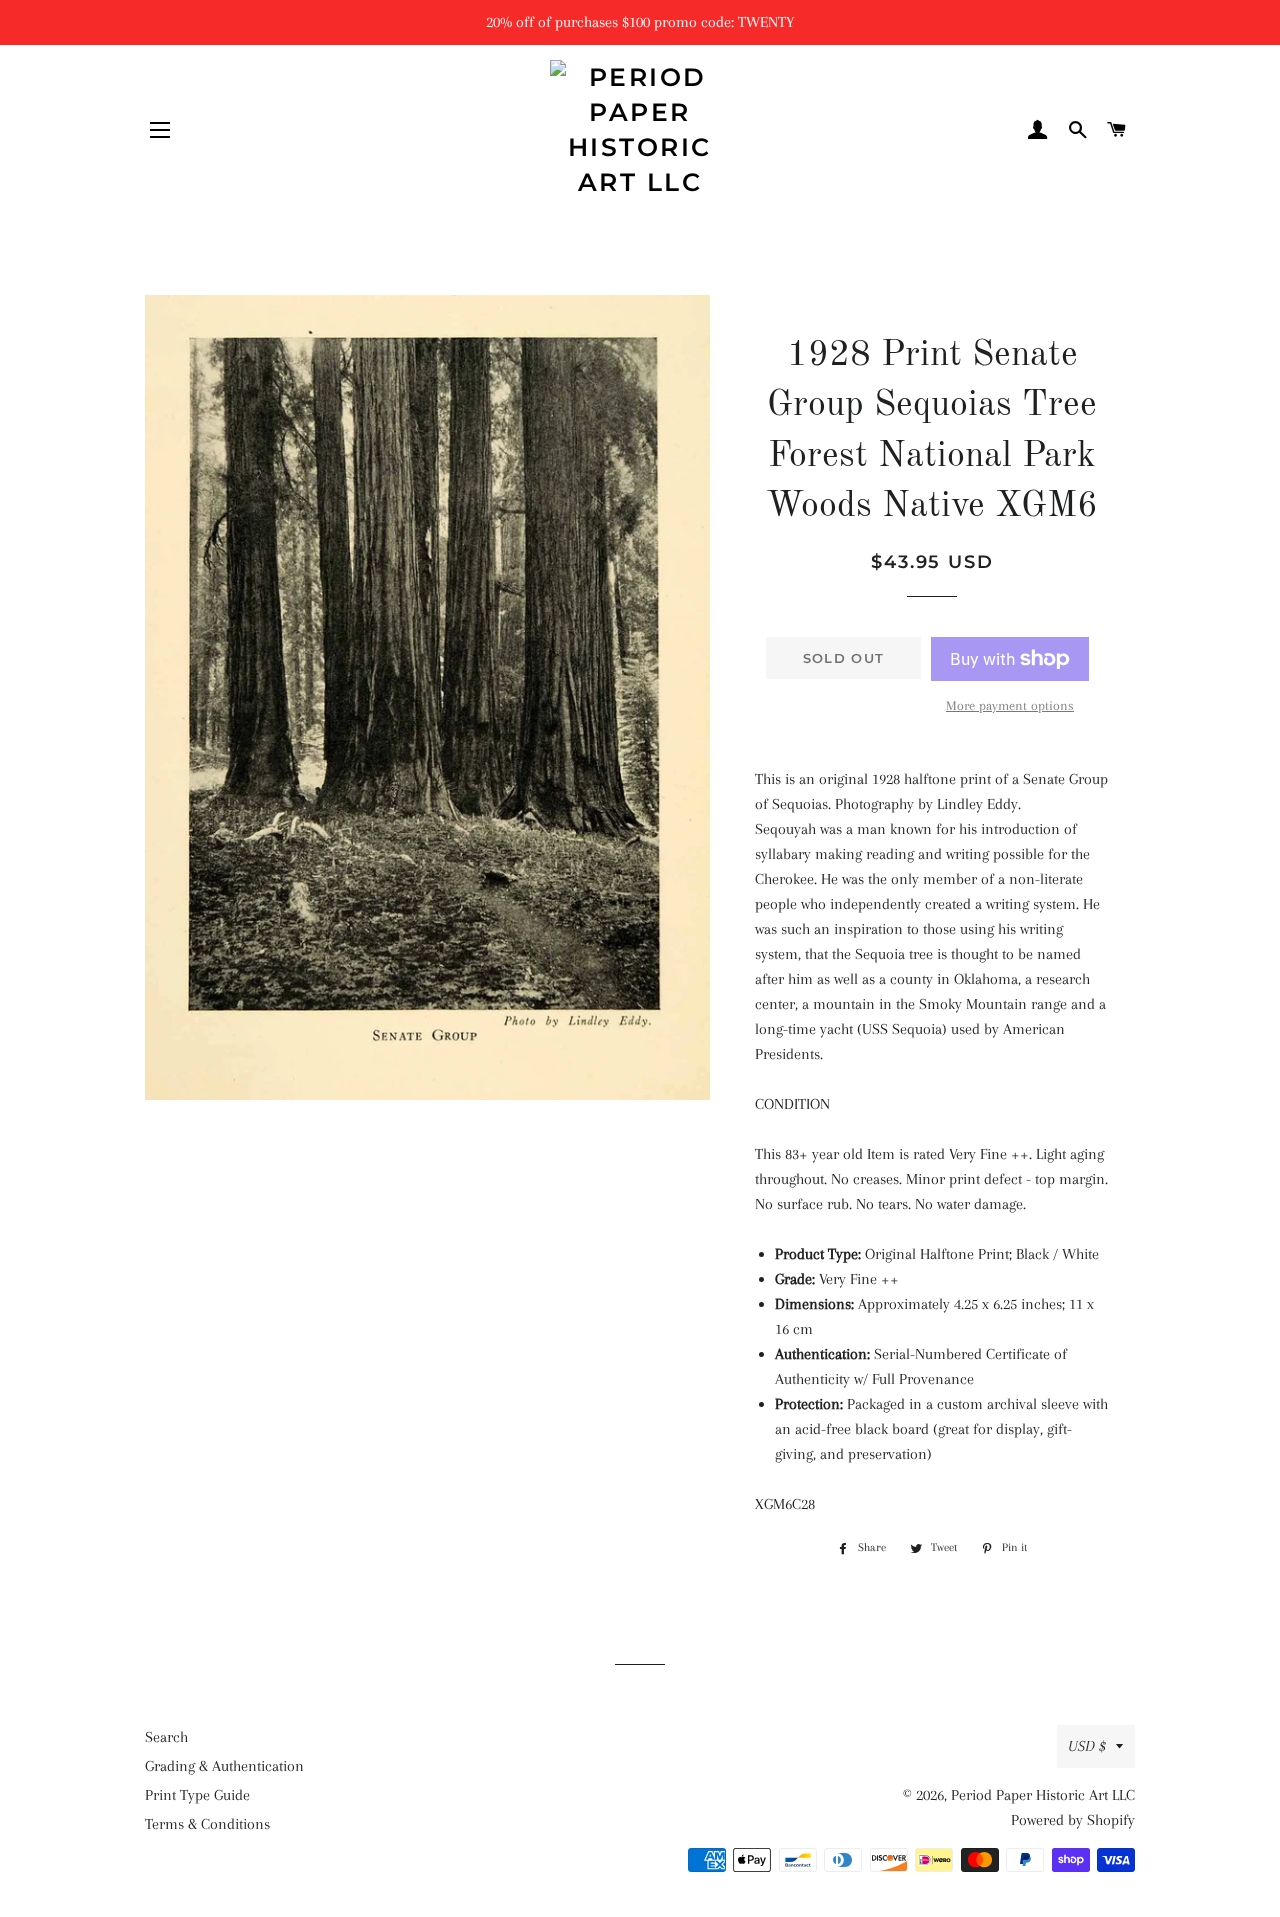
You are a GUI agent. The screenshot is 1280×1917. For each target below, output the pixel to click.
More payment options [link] (1010, 705)
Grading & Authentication (224, 1766)
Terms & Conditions (207, 1824)
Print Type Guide (197, 1795)
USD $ (1087, 1746)
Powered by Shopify (1073, 1820)
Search (166, 1737)
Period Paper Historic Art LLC (1043, 1795)
